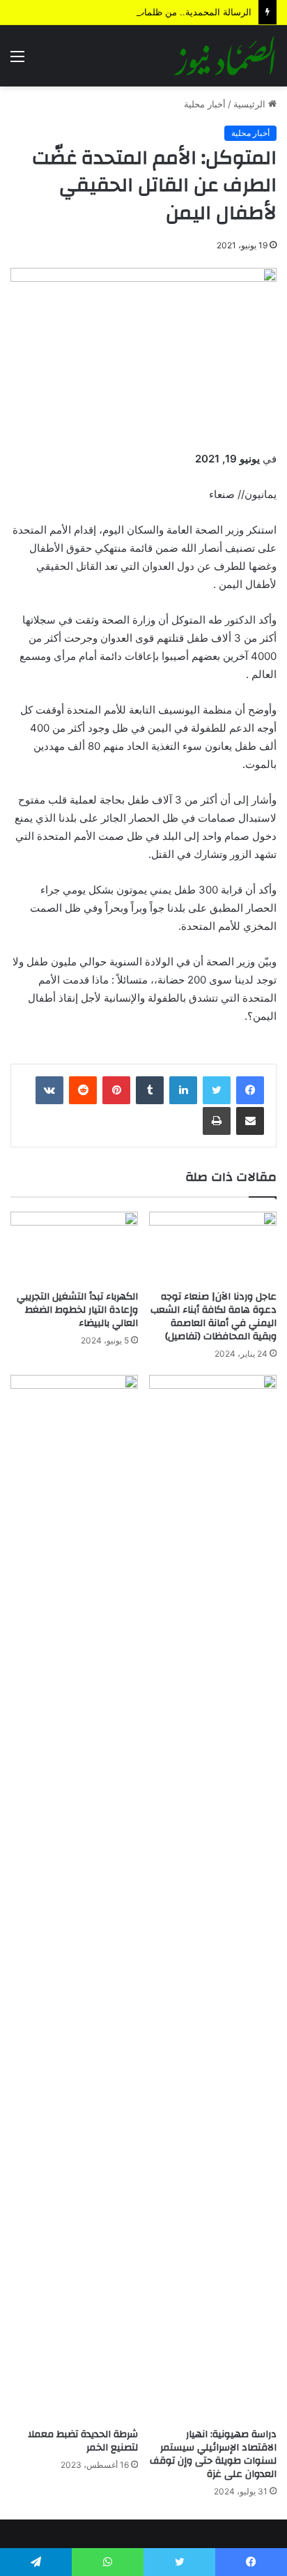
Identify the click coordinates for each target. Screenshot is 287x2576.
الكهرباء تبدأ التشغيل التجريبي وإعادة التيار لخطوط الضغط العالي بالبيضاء (77, 1310)
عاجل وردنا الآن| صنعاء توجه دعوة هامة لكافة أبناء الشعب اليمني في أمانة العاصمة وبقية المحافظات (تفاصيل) (214, 1317)
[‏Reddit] (83, 1090)
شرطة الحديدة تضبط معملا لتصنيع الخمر (83, 2441)
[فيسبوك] (250, 1090)
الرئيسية (251, 104)
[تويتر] (217, 1090)
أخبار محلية (205, 104)
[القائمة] (17, 61)
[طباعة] (217, 1121)
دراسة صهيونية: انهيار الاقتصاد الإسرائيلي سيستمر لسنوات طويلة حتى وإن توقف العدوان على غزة (213, 2454)
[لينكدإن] (183, 1090)
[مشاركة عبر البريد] (250, 1121)
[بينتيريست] (116, 1090)
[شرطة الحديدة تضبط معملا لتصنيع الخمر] (74, 1898)
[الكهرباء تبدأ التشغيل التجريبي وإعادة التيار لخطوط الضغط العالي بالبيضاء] (74, 1248)
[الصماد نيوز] (225, 56)
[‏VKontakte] (49, 1090)
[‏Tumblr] (150, 1090)
